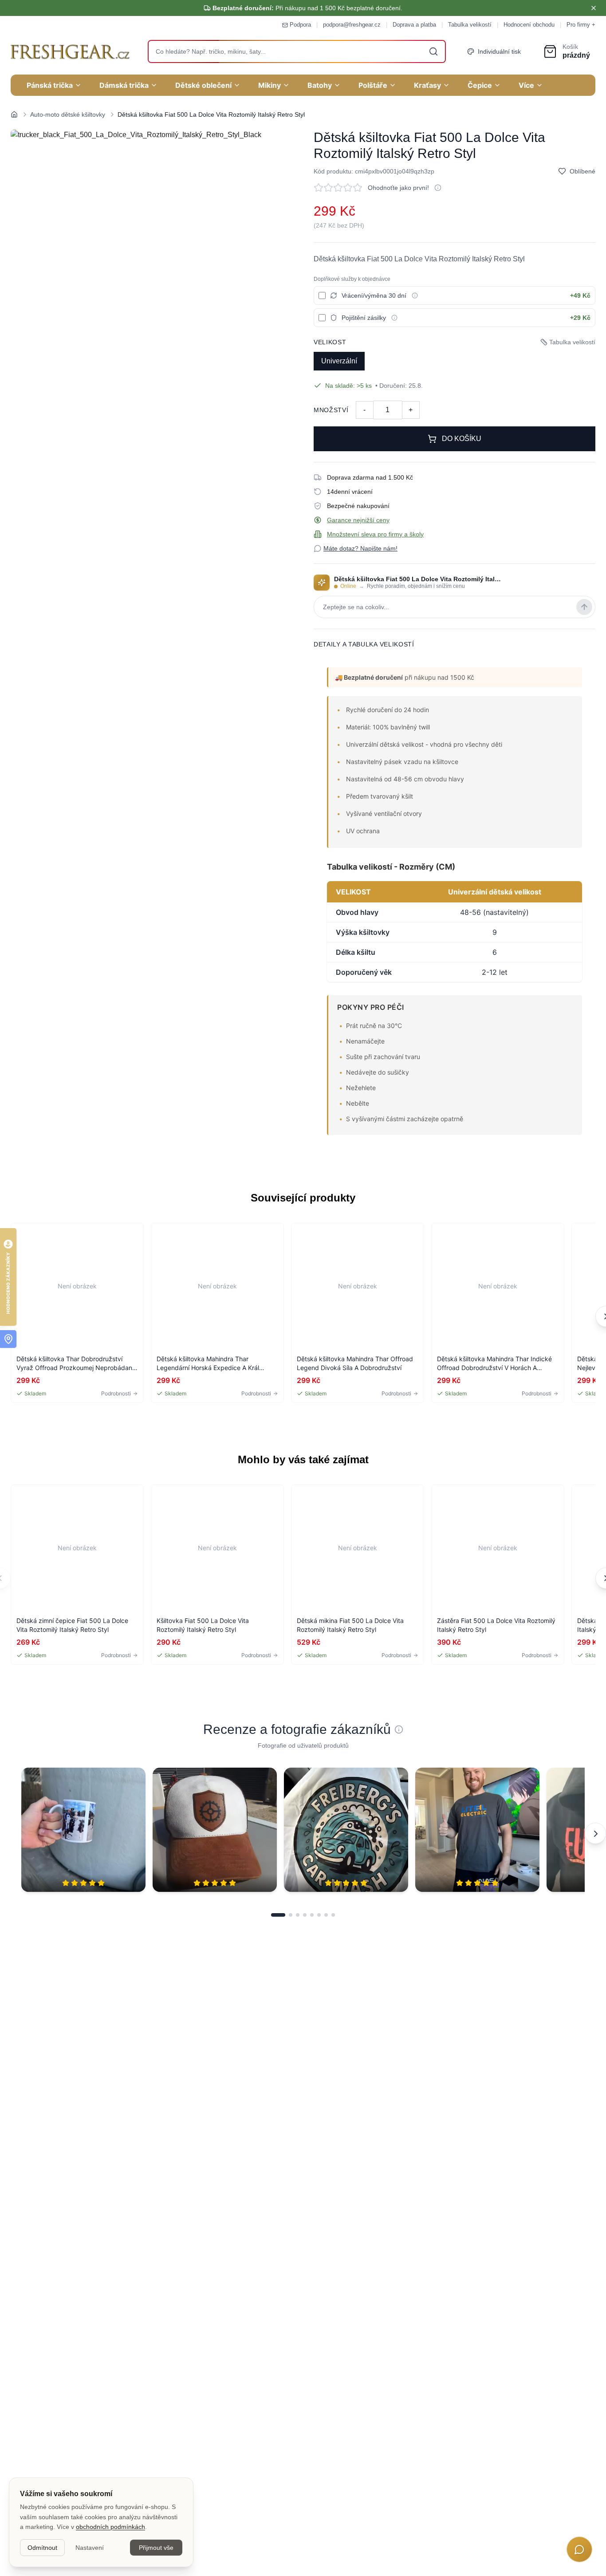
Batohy (320, 85)
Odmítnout (42, 2548)
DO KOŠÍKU (462, 439)
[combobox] (297, 51)
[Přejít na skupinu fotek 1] (278, 1915)
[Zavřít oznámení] (594, 8)
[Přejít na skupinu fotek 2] (291, 1915)
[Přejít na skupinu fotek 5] (312, 1915)
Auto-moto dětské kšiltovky (68, 114)
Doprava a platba (414, 25)
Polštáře (373, 85)
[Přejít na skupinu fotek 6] (319, 1915)
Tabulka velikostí (470, 25)
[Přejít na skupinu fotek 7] (326, 1915)
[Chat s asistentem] (579, 2549)
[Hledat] (433, 51)
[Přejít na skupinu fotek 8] (333, 1915)
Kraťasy (427, 85)
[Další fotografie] (595, 1833)
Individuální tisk (499, 51)
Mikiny (270, 85)
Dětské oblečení (203, 85)
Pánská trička (50, 85)
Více (526, 85)
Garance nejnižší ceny (358, 520)
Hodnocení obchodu (529, 25)
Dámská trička (124, 85)
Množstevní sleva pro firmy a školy (375, 534)
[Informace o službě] (415, 295)
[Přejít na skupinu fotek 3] (298, 1915)
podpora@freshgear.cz (352, 25)
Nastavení (90, 2548)
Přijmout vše (156, 2548)
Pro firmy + (581, 25)
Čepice (480, 85)
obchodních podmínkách (110, 2527)
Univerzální (339, 361)
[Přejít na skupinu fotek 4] (305, 1915)
